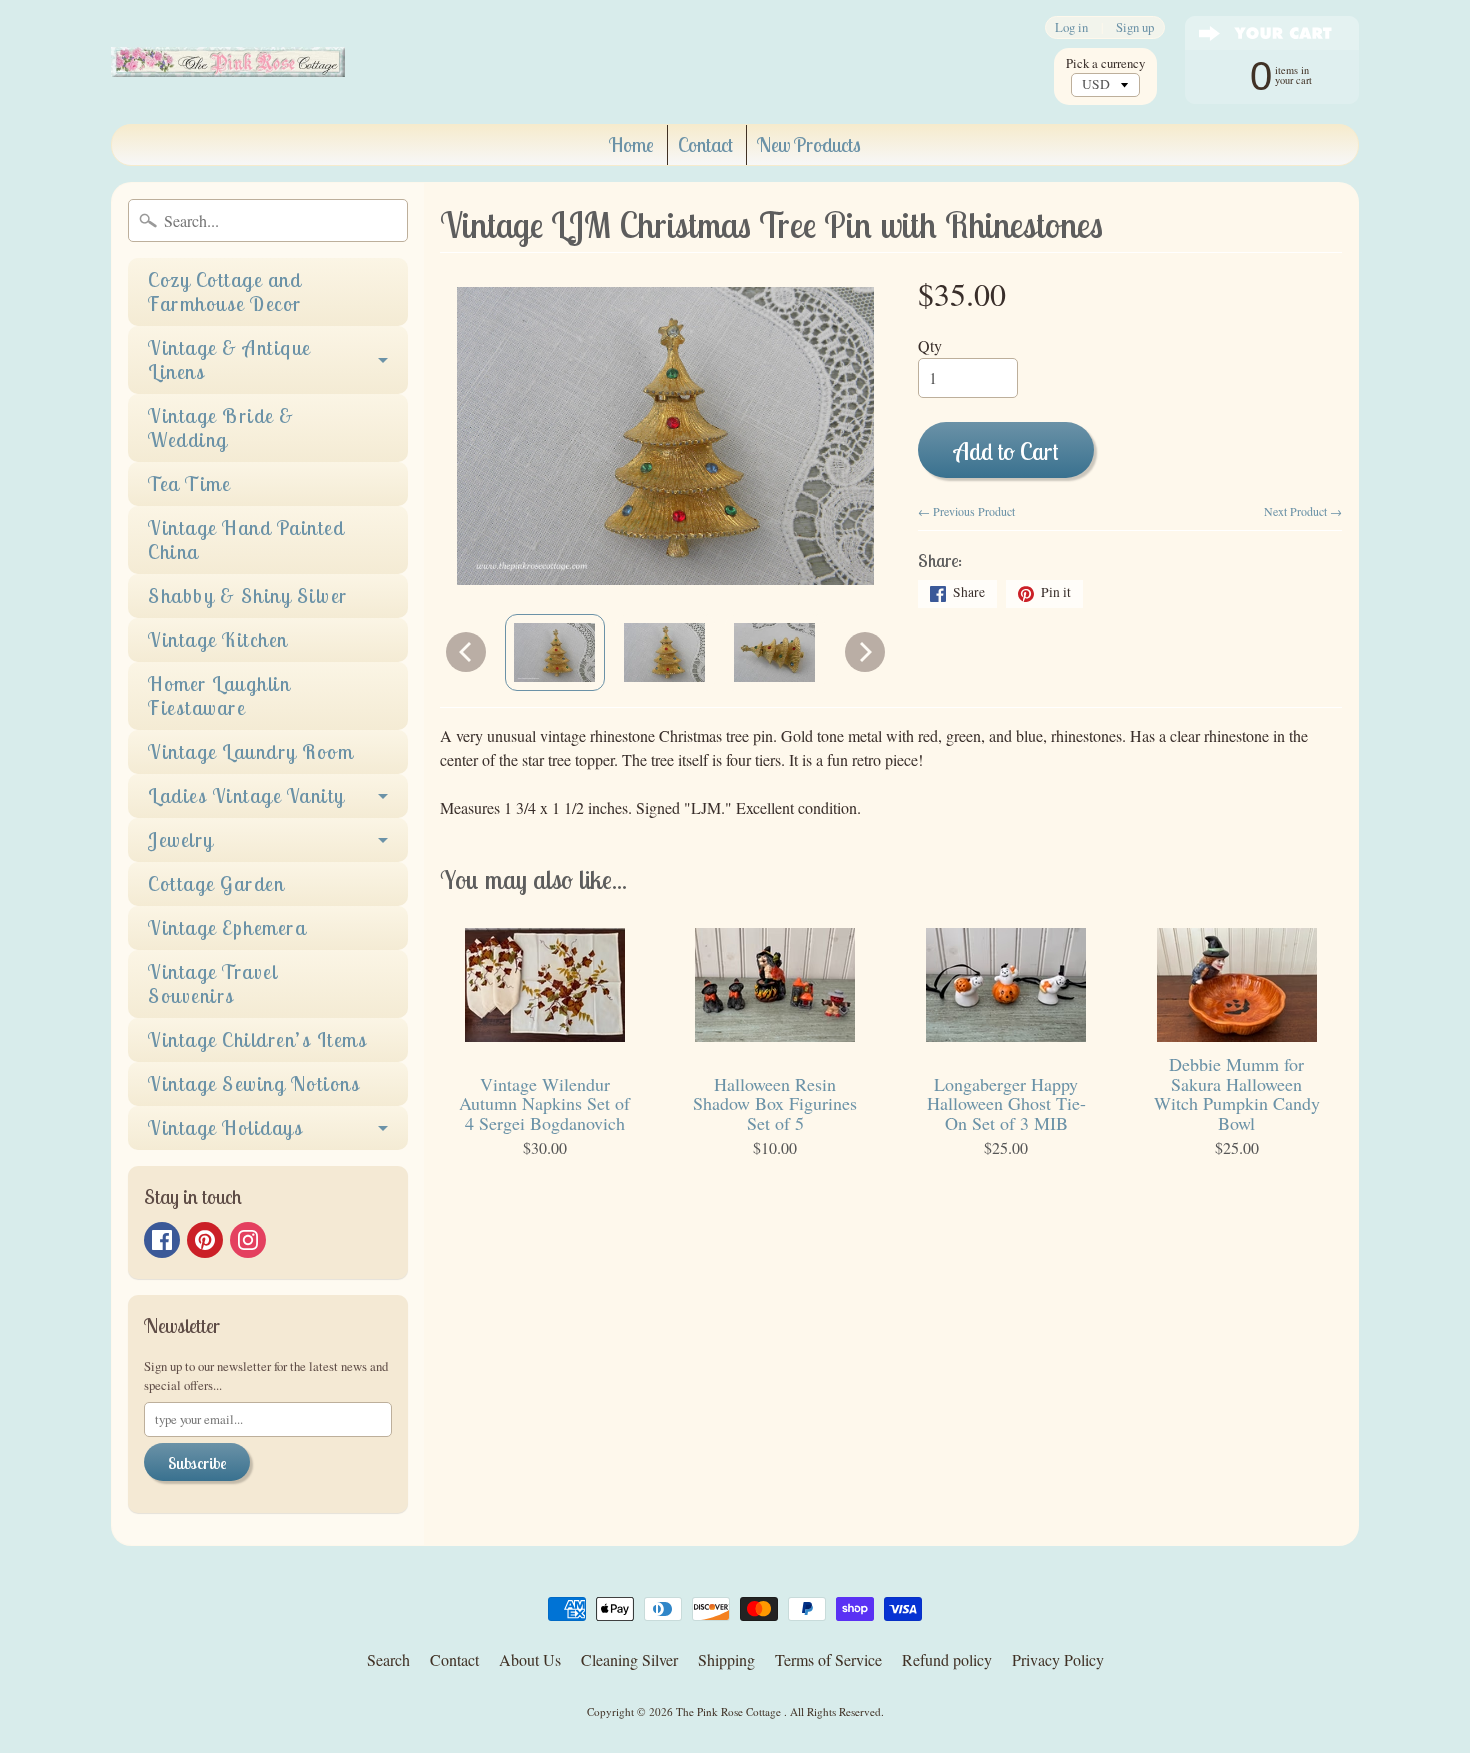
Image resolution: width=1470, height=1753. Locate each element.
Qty (930, 345)
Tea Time (189, 483)
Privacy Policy (1058, 1659)
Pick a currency (1105, 63)
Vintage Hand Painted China (246, 539)
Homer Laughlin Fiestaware (219, 695)
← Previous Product (966, 511)
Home (631, 144)
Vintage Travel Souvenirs (212, 983)
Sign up (1135, 27)
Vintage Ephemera (227, 927)
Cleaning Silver (629, 1659)
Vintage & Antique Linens (229, 359)
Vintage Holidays (225, 1127)
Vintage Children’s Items (257, 1039)
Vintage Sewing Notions (254, 1083)
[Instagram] (248, 1240)
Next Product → (1303, 511)
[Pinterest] (205, 1240)
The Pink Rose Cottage (730, 1711)
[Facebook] (162, 1240)
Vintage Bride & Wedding (221, 427)
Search (388, 1659)
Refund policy (947, 1659)
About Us (530, 1659)
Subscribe (197, 1463)
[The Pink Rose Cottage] (228, 62)
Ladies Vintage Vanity (246, 795)
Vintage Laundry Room (250, 751)
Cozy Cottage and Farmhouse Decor (225, 291)
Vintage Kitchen (218, 639)
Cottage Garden (216, 883)
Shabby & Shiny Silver (248, 595)
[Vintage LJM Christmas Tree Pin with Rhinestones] (555, 652)
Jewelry (181, 839)
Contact (705, 144)
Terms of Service (828, 1659)
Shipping (726, 1659)
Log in (1071, 27)
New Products (809, 144)
